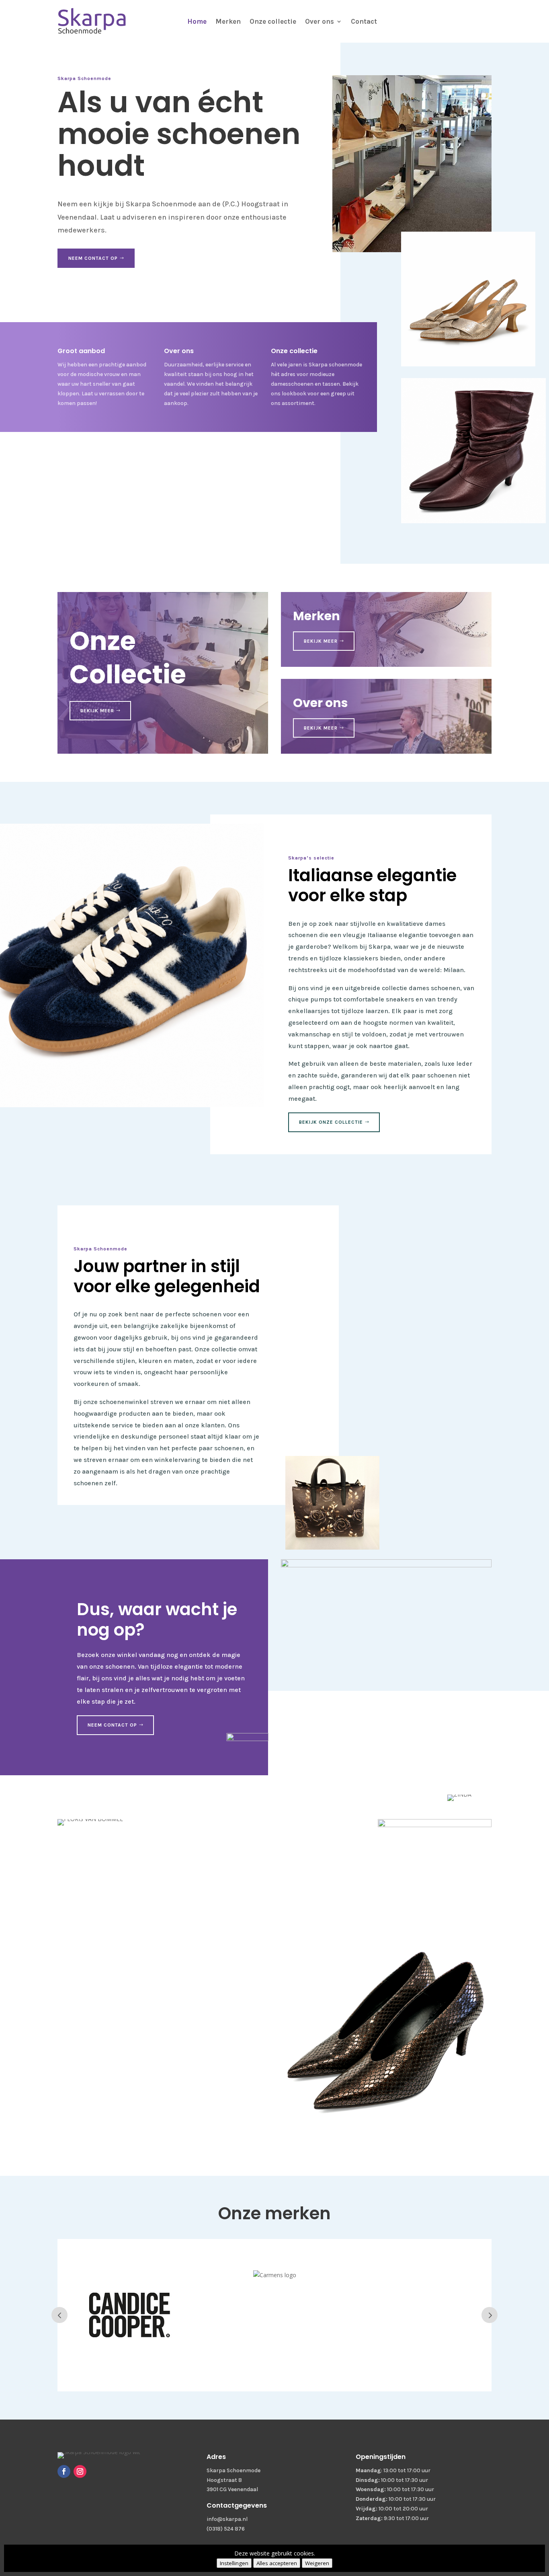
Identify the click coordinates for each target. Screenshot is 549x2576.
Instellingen (234, 2563)
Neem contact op (93, 258)
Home (197, 21)
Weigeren (317, 2563)
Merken (228, 21)
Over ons (320, 21)
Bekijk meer (97, 711)
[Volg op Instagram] (80, 2471)
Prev (59, 2315)
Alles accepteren (277, 2563)
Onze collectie (273, 21)
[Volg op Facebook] (64, 2471)
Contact (364, 21)
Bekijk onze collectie (331, 1122)
